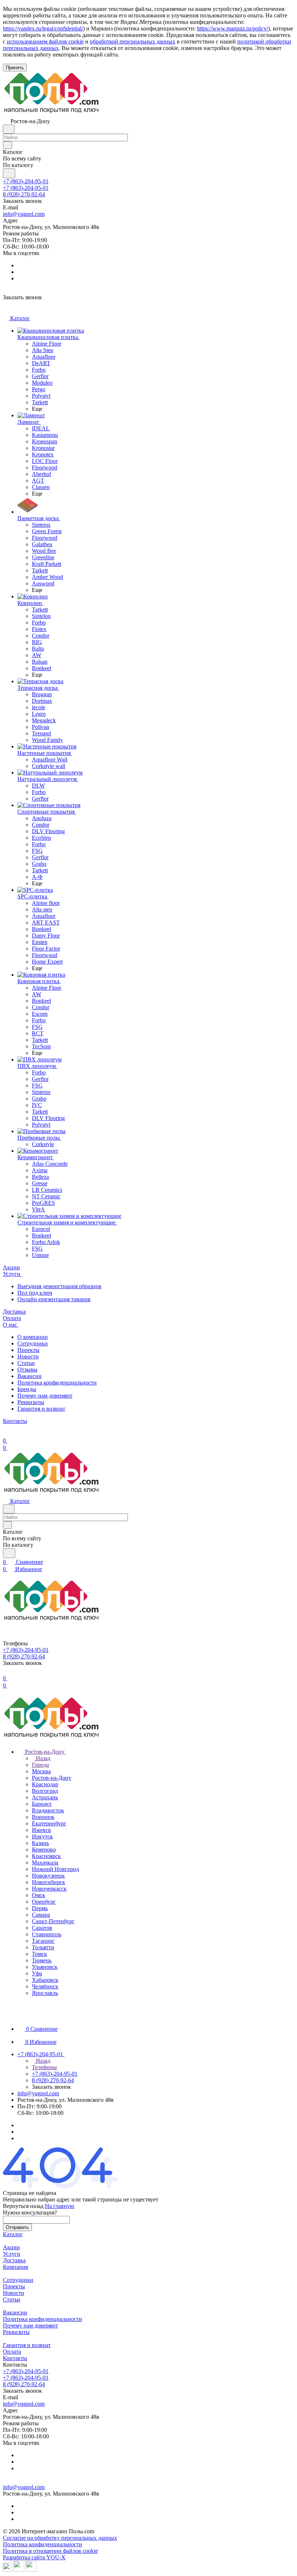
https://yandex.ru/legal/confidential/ (43, 28)
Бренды (27, 1389)
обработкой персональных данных (133, 41)
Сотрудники (33, 1343)
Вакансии (30, 1376)
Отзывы (27, 1370)
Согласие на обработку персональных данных (60, 2538)
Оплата (12, 2352)
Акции (11, 2247)
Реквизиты (31, 1402)
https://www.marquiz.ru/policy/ (233, 28)
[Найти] (9, 173)
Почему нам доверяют (45, 1396)
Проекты (28, 1350)
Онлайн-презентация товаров (54, 1299)
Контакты (15, 2358)
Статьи (26, 1363)
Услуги (12, 2254)
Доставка (14, 2260)
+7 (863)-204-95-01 (26, 181)
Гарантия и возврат (41, 1409)
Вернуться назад (23, 2206)
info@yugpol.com (24, 214)
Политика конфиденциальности (57, 1383)
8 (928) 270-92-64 (24, 194)
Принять (15, 68)
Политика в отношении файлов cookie (50, 2551)
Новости (28, 1356)
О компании (33, 1337)
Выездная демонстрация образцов (59, 1286)
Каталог (13, 2234)
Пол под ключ (35, 1293)
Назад (42, 1758)
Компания (15, 2267)
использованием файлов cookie (45, 41)
